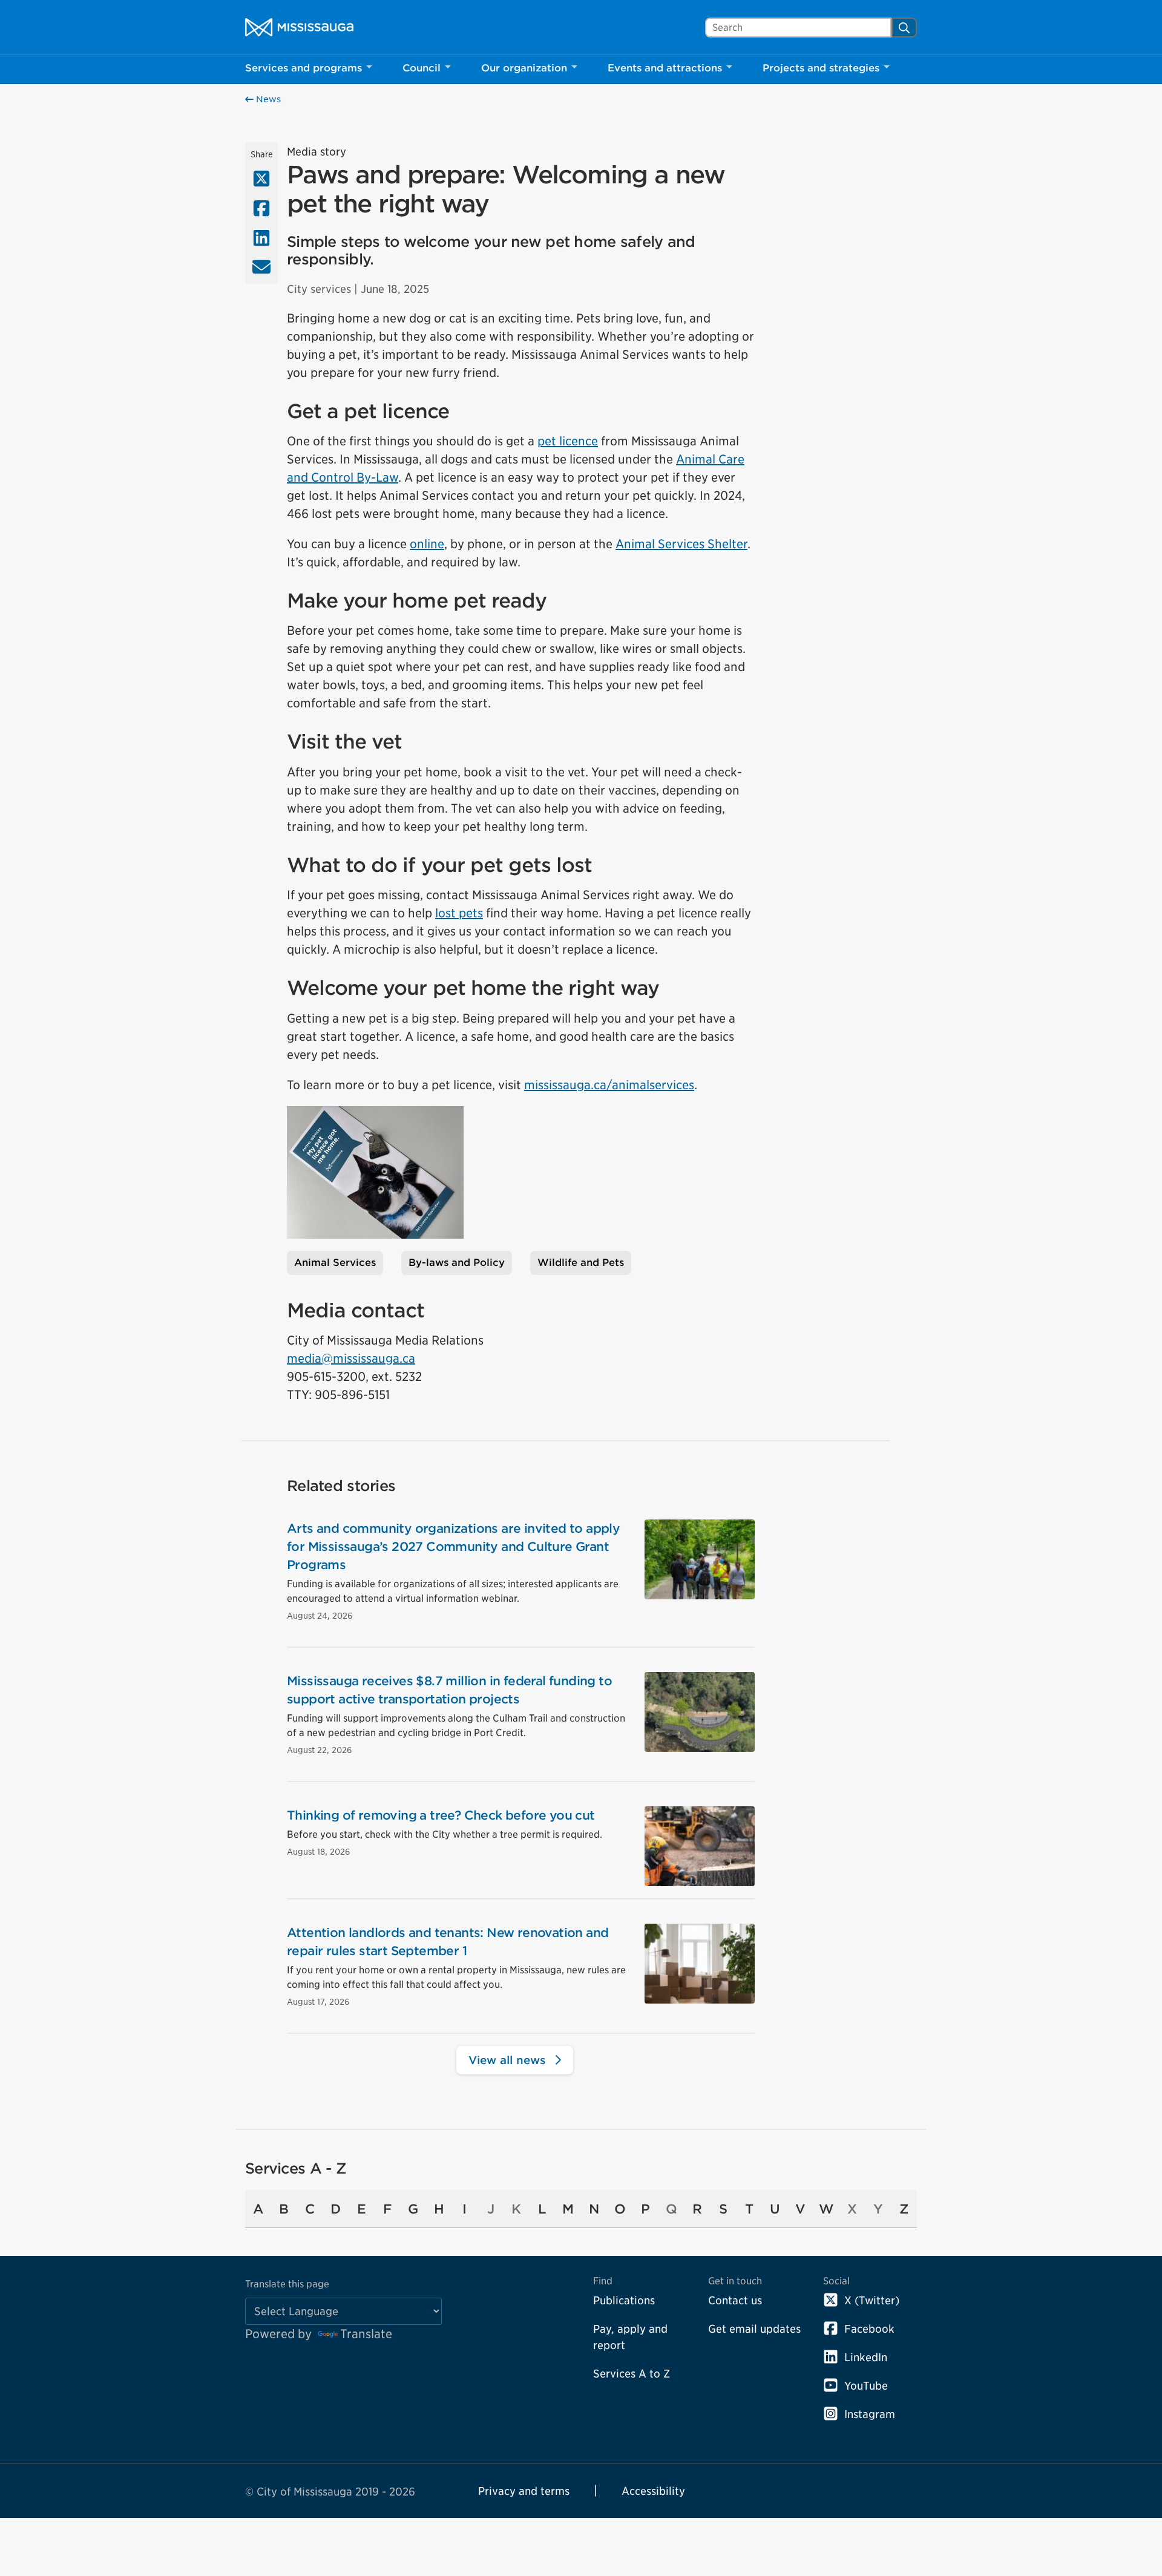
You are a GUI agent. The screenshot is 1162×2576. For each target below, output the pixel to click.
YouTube (866, 2386)
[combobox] (798, 28)
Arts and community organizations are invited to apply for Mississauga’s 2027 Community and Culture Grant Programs (453, 1547)
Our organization (524, 68)
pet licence (568, 441)
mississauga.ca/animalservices (609, 1085)
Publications (624, 2300)
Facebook (869, 2329)
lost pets (459, 913)
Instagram (870, 2414)
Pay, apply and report (630, 2337)
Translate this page (287, 2284)
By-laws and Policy (457, 1263)
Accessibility (653, 2491)
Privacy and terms (524, 2491)
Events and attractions (665, 68)
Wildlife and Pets (581, 1263)
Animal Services (335, 1263)
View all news (509, 2060)
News (267, 99)
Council (422, 68)
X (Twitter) (872, 2300)
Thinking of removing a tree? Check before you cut (441, 1815)
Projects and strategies (821, 68)
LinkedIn (866, 2357)
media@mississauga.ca (351, 1358)
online (427, 544)
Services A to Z (632, 2374)
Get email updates (754, 2329)
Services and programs (304, 68)
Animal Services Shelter (681, 544)
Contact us (735, 2300)
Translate (366, 2334)
